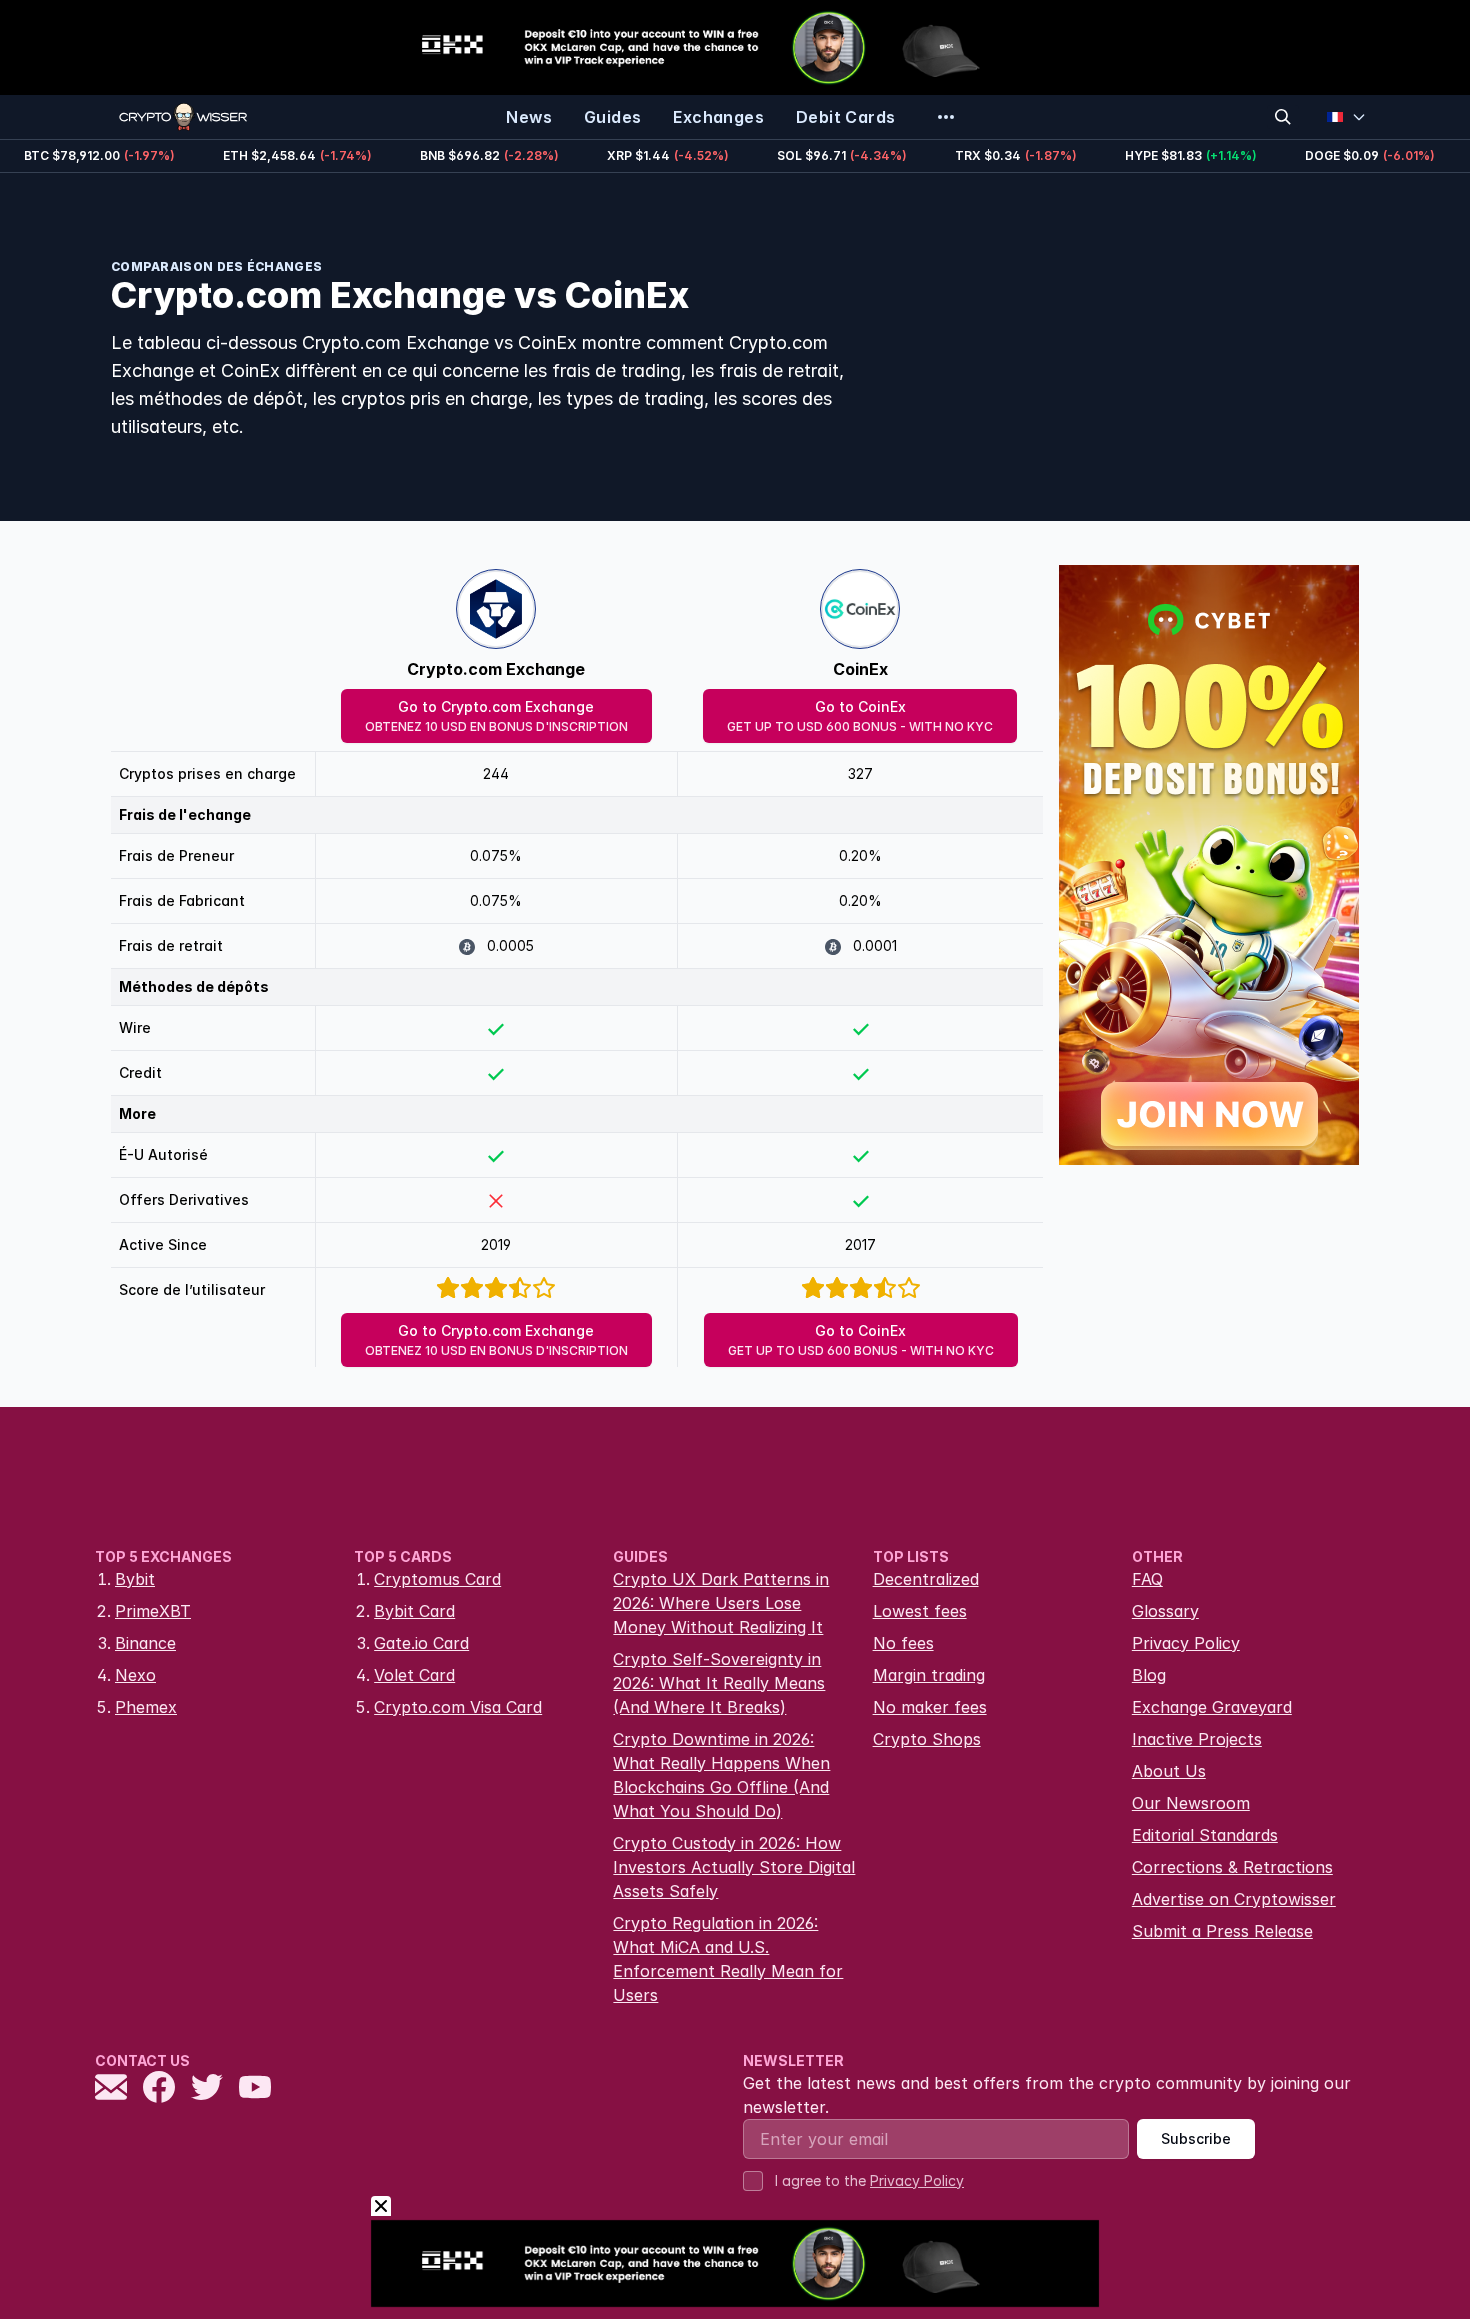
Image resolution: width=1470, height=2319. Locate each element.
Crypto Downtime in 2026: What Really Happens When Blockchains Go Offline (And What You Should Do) (721, 1775)
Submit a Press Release (1222, 1931)
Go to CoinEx (860, 716)
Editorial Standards (1205, 1835)
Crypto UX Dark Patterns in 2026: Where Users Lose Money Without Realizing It (721, 1603)
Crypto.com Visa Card (458, 1707)
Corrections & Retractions (1232, 1867)
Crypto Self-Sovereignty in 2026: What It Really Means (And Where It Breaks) (719, 1683)
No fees (903, 1643)
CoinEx (860, 669)
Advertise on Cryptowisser (1234, 1899)
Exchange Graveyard (1212, 1707)
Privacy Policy (1186, 1643)
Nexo (135, 1675)
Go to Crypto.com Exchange (496, 716)
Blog (1149, 1675)
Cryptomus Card (437, 1579)
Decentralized (926, 1579)
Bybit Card (414, 1611)
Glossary (1165, 1611)
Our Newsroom (1191, 1803)
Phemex (146, 1707)
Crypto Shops (927, 1739)
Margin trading (929, 1675)
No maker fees (930, 1707)
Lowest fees (920, 1611)
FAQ (1147, 1579)
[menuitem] (529, 117)
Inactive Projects (1197, 1739)
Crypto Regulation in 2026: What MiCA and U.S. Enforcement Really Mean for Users (728, 1959)
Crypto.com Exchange (496, 669)
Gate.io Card (421, 1643)
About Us (1169, 1771)
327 (860, 773)
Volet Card (414, 1675)
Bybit (135, 1579)
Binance (145, 1643)
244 (496, 773)
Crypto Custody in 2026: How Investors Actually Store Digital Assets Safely (734, 1867)
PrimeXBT (153, 1611)
